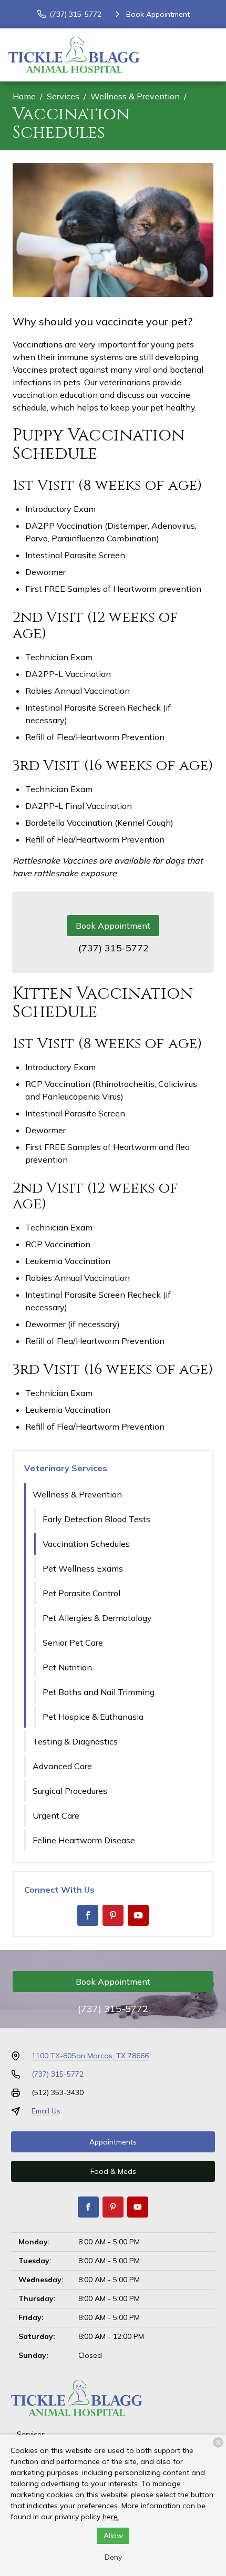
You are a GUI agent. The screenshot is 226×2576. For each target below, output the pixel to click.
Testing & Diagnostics (75, 1741)
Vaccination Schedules (86, 1544)
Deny (113, 2557)
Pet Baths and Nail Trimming (99, 1692)
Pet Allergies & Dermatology (97, 1618)
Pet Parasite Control (81, 1593)
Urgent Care (56, 1815)
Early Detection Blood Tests (96, 1519)
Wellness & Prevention (135, 96)
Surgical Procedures (70, 1791)
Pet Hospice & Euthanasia (93, 1717)
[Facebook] (88, 1915)
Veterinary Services (66, 1468)
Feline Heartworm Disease (84, 1840)
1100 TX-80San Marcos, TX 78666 (90, 2056)
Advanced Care (62, 1766)
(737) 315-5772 (114, 948)
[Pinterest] (113, 1915)
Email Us (46, 2111)
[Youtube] (138, 1915)
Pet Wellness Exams (83, 1568)
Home (24, 96)
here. (111, 2517)
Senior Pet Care (73, 1643)
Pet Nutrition (67, 1667)
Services (63, 96)
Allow (113, 2536)
